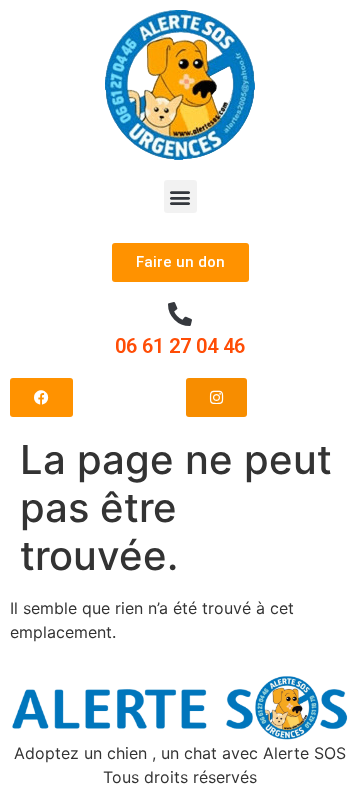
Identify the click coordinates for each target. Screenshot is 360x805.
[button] (180, 196)
